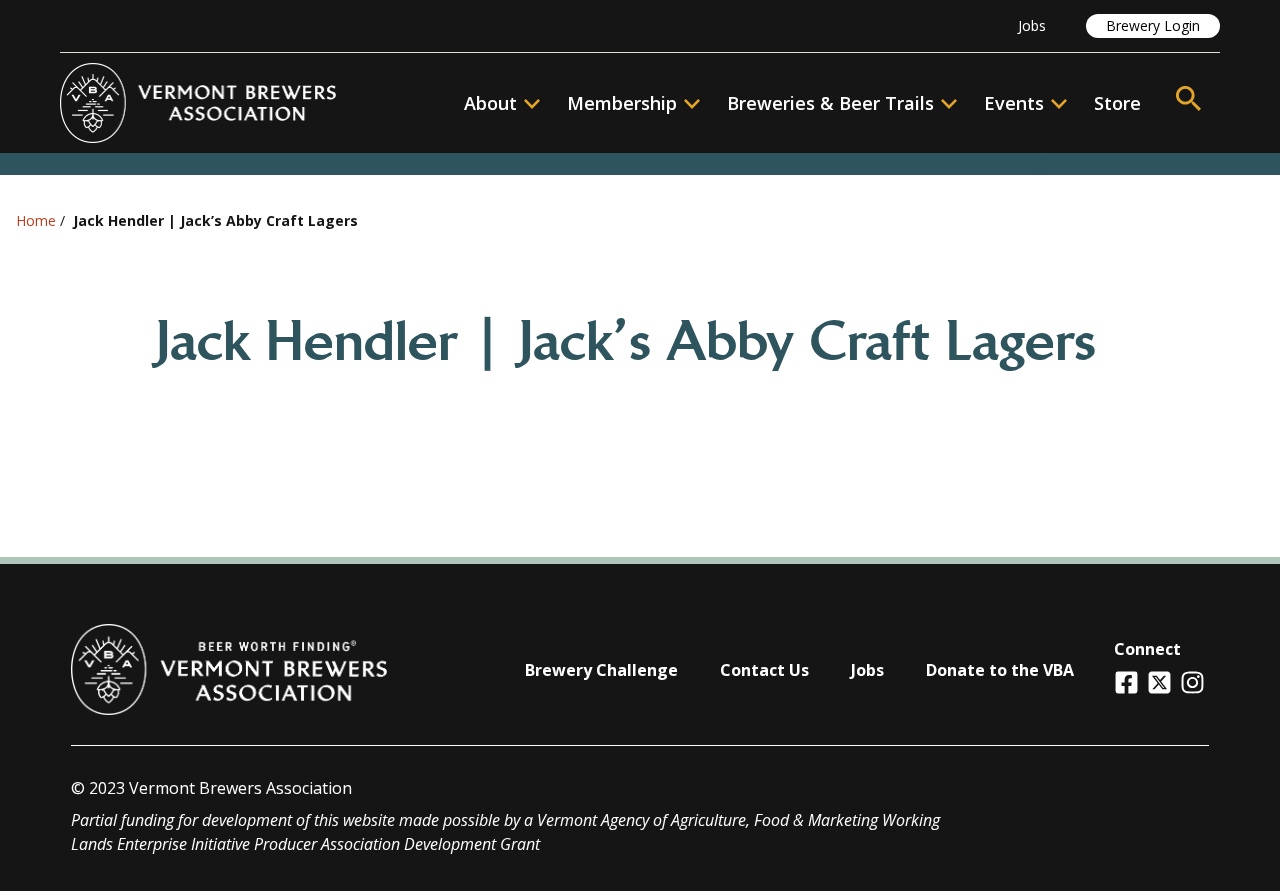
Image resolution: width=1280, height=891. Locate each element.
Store (1117, 103)
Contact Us (764, 670)
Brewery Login (1153, 25)
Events (1014, 103)
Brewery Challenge (601, 670)
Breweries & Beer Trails (830, 103)
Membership (622, 103)
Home (36, 220)
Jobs (1032, 25)
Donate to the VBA (1000, 670)
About (490, 103)
